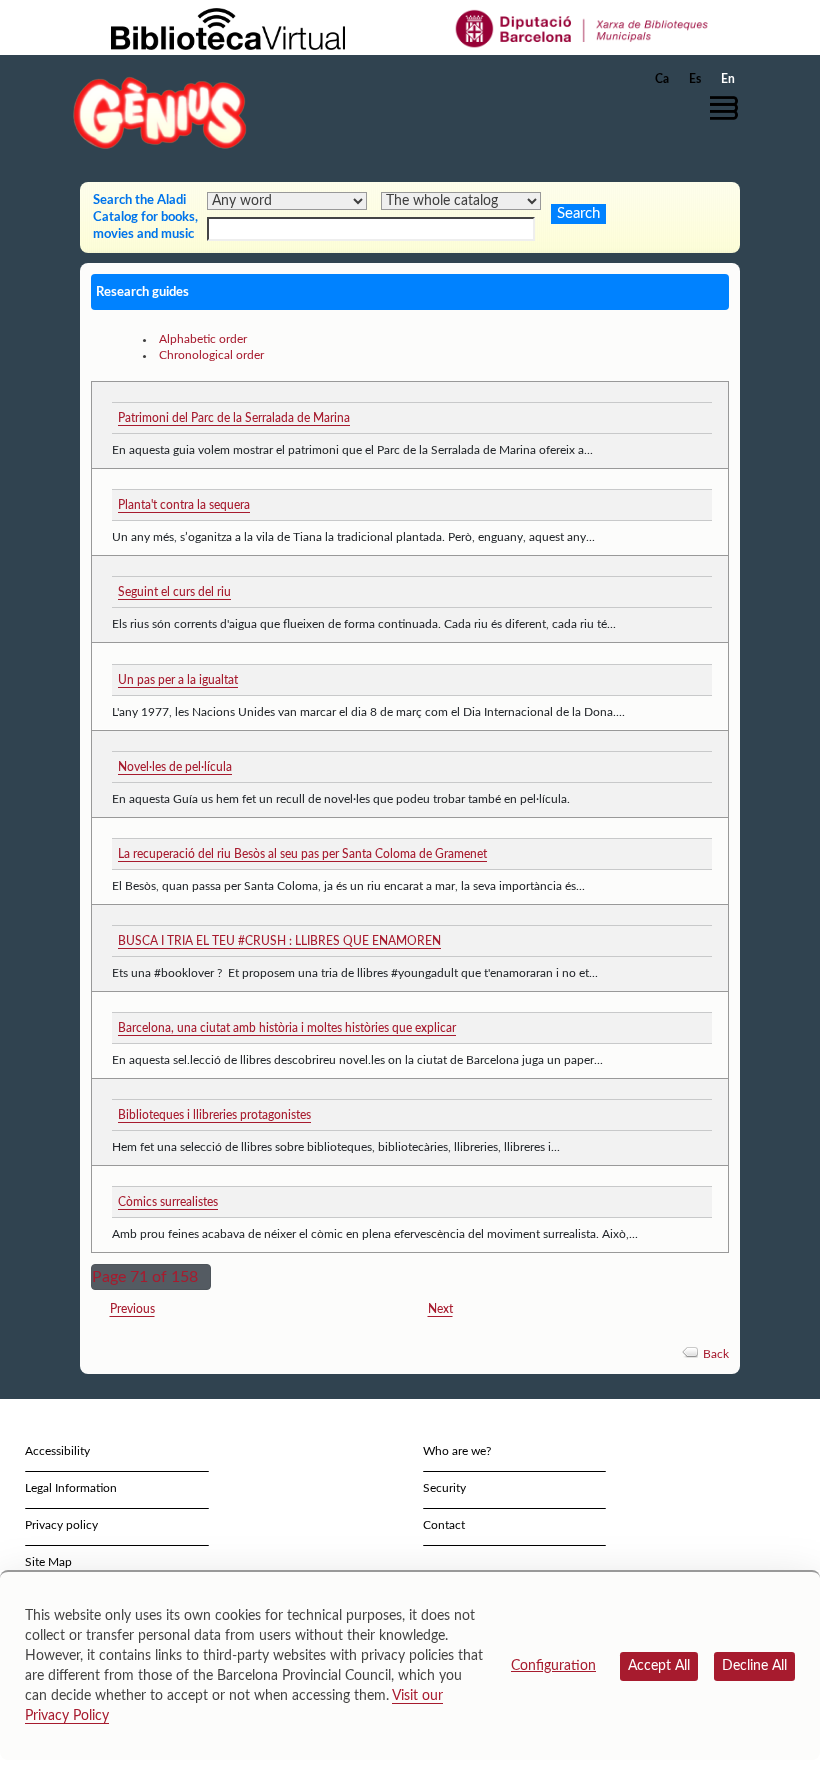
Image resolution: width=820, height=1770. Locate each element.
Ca (662, 79)
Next (440, 1309)
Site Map (48, 1562)
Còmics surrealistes (168, 1202)
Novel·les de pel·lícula (175, 767)
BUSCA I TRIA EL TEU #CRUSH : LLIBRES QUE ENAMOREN (279, 941)
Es (695, 79)
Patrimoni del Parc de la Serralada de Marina (234, 418)
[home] (160, 112)
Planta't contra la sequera (184, 505)
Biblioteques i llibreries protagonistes (214, 1115)
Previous (132, 1309)
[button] (729, 108)
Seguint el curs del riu (174, 592)
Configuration (553, 1666)
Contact (444, 1525)
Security (444, 1488)
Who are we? (457, 1451)
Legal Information (71, 1488)
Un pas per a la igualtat (178, 680)
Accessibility (57, 1451)
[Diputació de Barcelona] (582, 28)
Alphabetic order (203, 339)
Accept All (659, 1666)
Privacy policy (61, 1525)
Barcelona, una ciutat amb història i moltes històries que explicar (287, 1028)
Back (716, 1354)
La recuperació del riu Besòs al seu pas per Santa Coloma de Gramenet (302, 854)
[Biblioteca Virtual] (228, 28)
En (728, 79)
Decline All (754, 1666)
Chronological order (211, 355)
